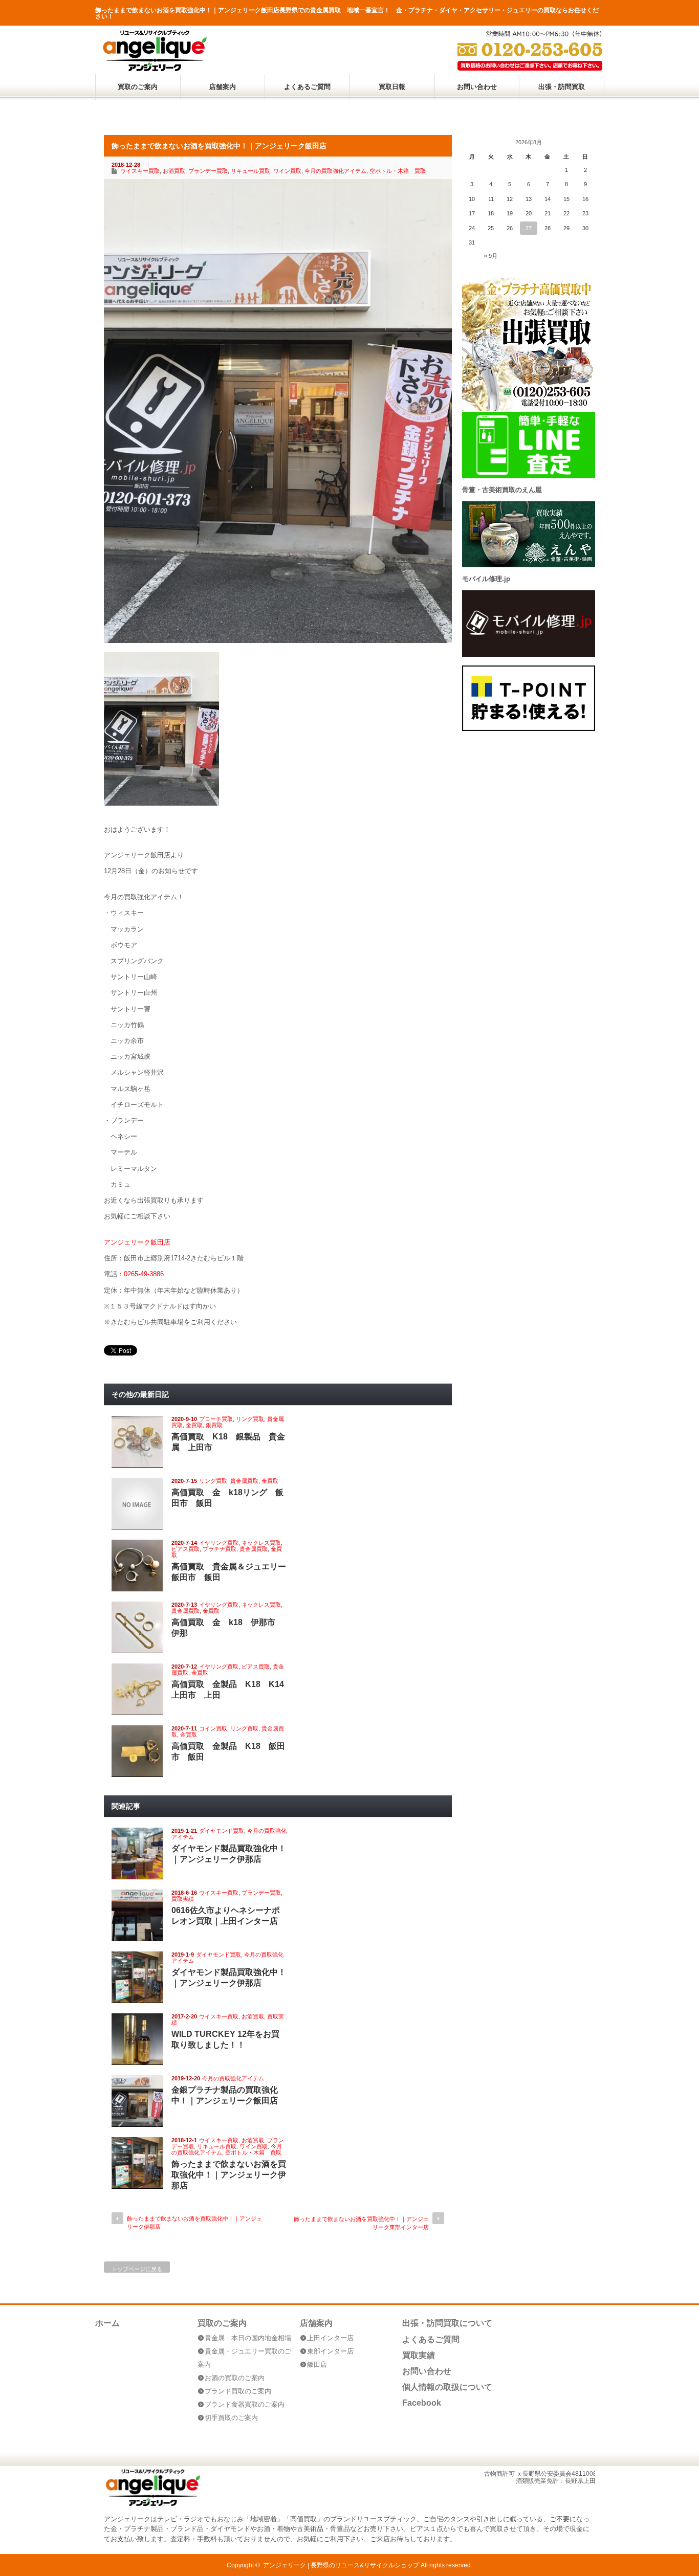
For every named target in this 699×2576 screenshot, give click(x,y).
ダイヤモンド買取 (222, 1831)
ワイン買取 (287, 171)
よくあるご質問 (307, 87)
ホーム (107, 2323)
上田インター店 (330, 2338)
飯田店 (317, 2364)
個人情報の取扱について (447, 2387)
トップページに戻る (137, 2269)
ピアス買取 (185, 1549)
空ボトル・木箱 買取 (398, 171)
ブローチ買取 (216, 1419)
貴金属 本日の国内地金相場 (248, 2338)
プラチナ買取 (220, 1549)
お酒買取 (174, 171)
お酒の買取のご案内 (235, 2378)
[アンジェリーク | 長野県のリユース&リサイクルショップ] (154, 69)
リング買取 (250, 1419)
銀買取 (214, 1425)
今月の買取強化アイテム (335, 171)
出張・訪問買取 (562, 87)
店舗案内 (223, 87)
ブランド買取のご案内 (238, 2391)
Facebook (422, 2403)
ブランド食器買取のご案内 (245, 2404)
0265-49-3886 (144, 1274)
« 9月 (491, 256)
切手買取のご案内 (231, 2418)
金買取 (194, 1425)
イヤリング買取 (219, 1543)
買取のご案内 (138, 87)
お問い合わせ (477, 87)
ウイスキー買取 (140, 171)
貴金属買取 (244, 1481)
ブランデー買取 (208, 171)
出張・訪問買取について (447, 2323)
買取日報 (392, 87)
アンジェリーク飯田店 (137, 1242)
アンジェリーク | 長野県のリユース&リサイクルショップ (341, 2565)
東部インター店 (330, 2351)
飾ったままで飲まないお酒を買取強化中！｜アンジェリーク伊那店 (229, 2175)
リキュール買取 (250, 171)
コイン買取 (213, 1728)
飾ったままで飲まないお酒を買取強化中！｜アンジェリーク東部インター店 (361, 2223)
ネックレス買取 (261, 1543)
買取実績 (183, 1899)
